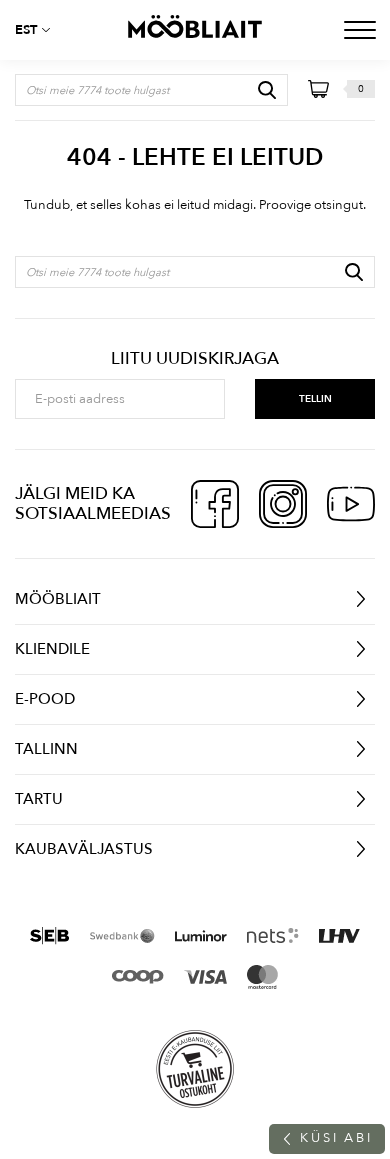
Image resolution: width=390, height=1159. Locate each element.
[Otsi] (267, 90)
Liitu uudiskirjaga (195, 359)
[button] (40, 30)
